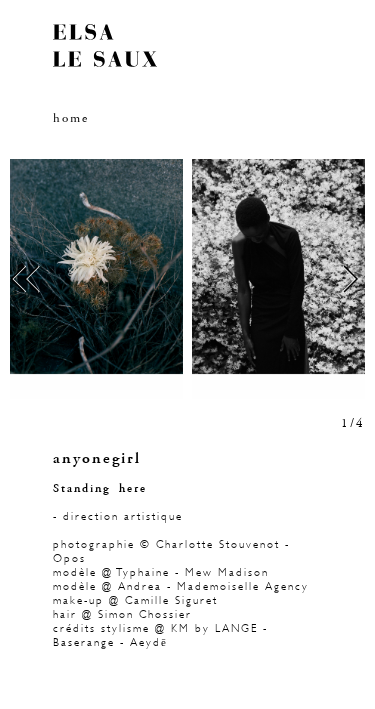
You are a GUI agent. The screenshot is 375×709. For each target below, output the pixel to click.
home (71, 118)
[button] (99, 279)
